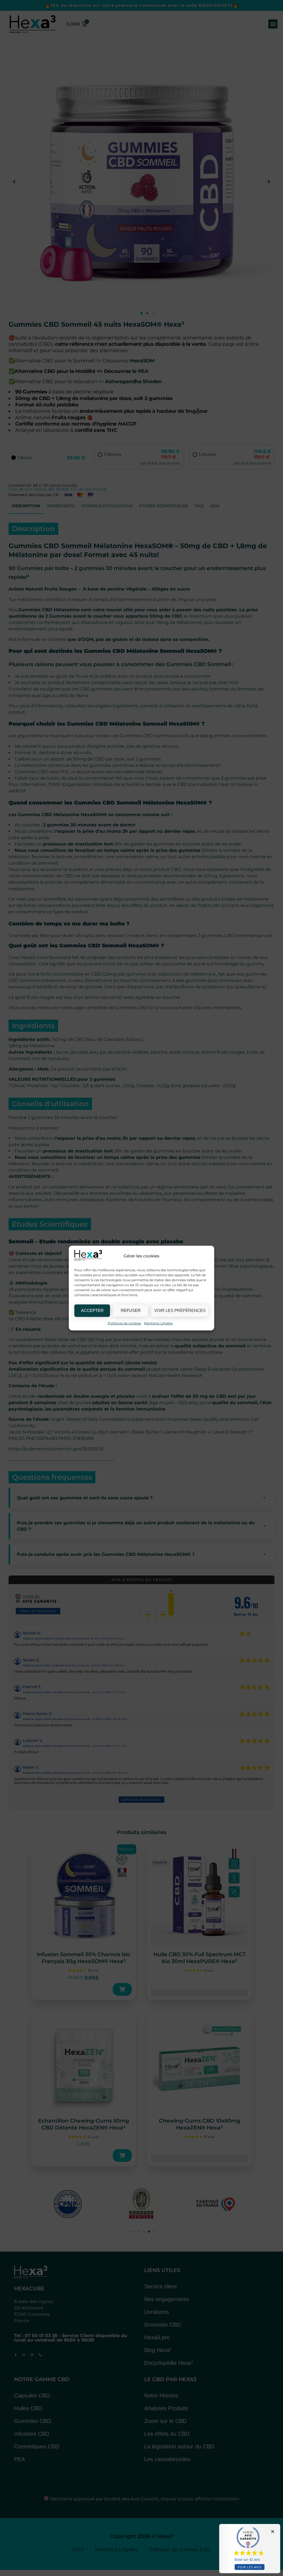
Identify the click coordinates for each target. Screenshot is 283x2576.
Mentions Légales (158, 1323)
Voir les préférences (180, 1310)
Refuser (131, 1310)
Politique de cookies (125, 1323)
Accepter (92, 1310)
